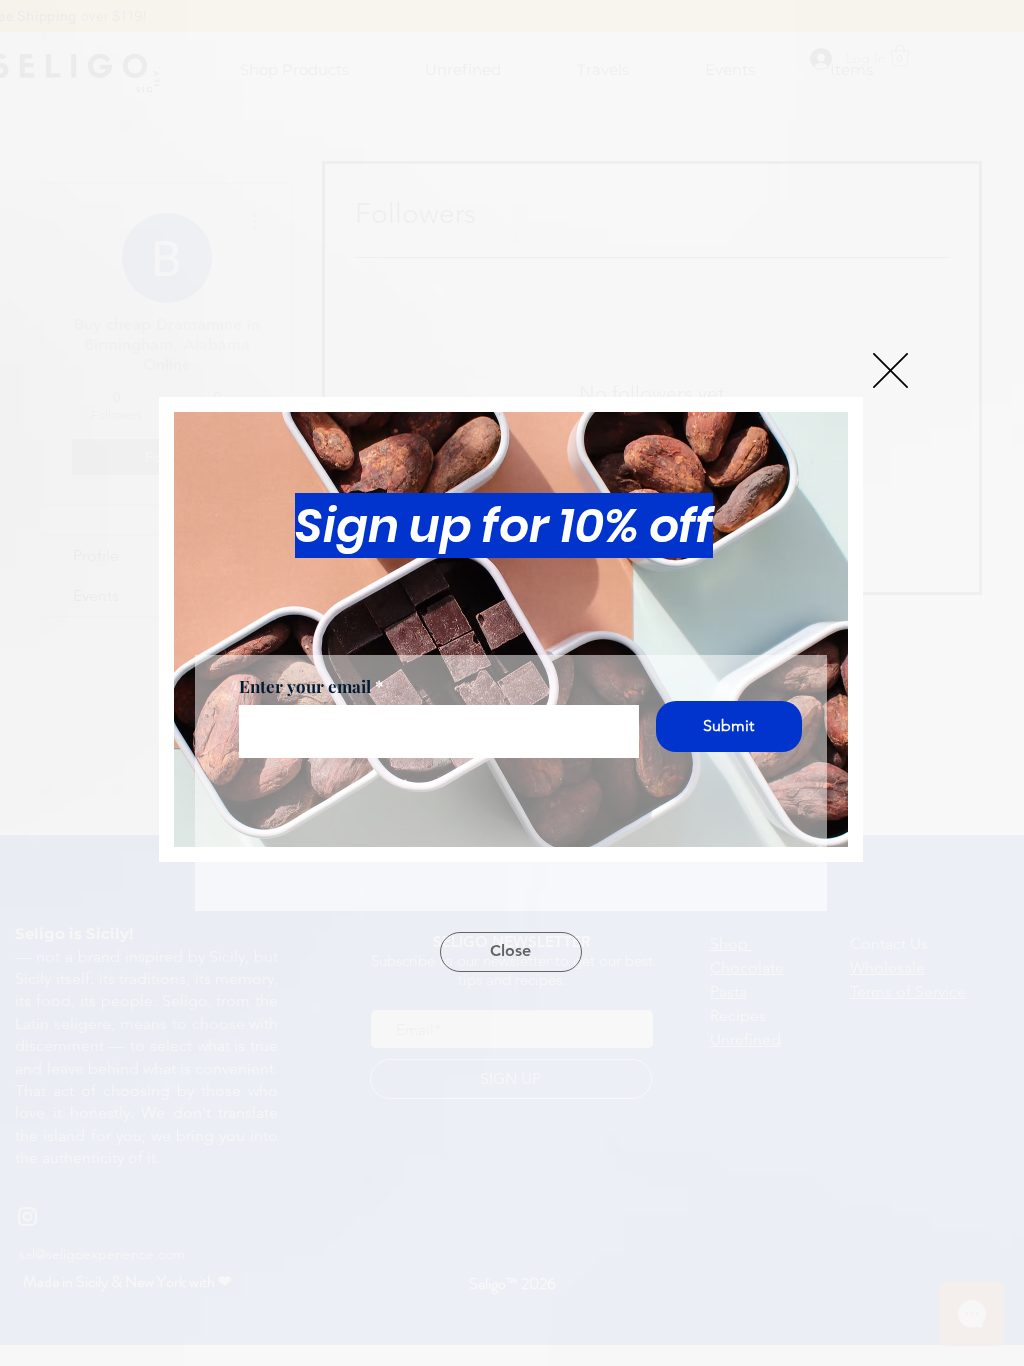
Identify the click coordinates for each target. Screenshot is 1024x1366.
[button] (890, 370)
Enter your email (305, 686)
